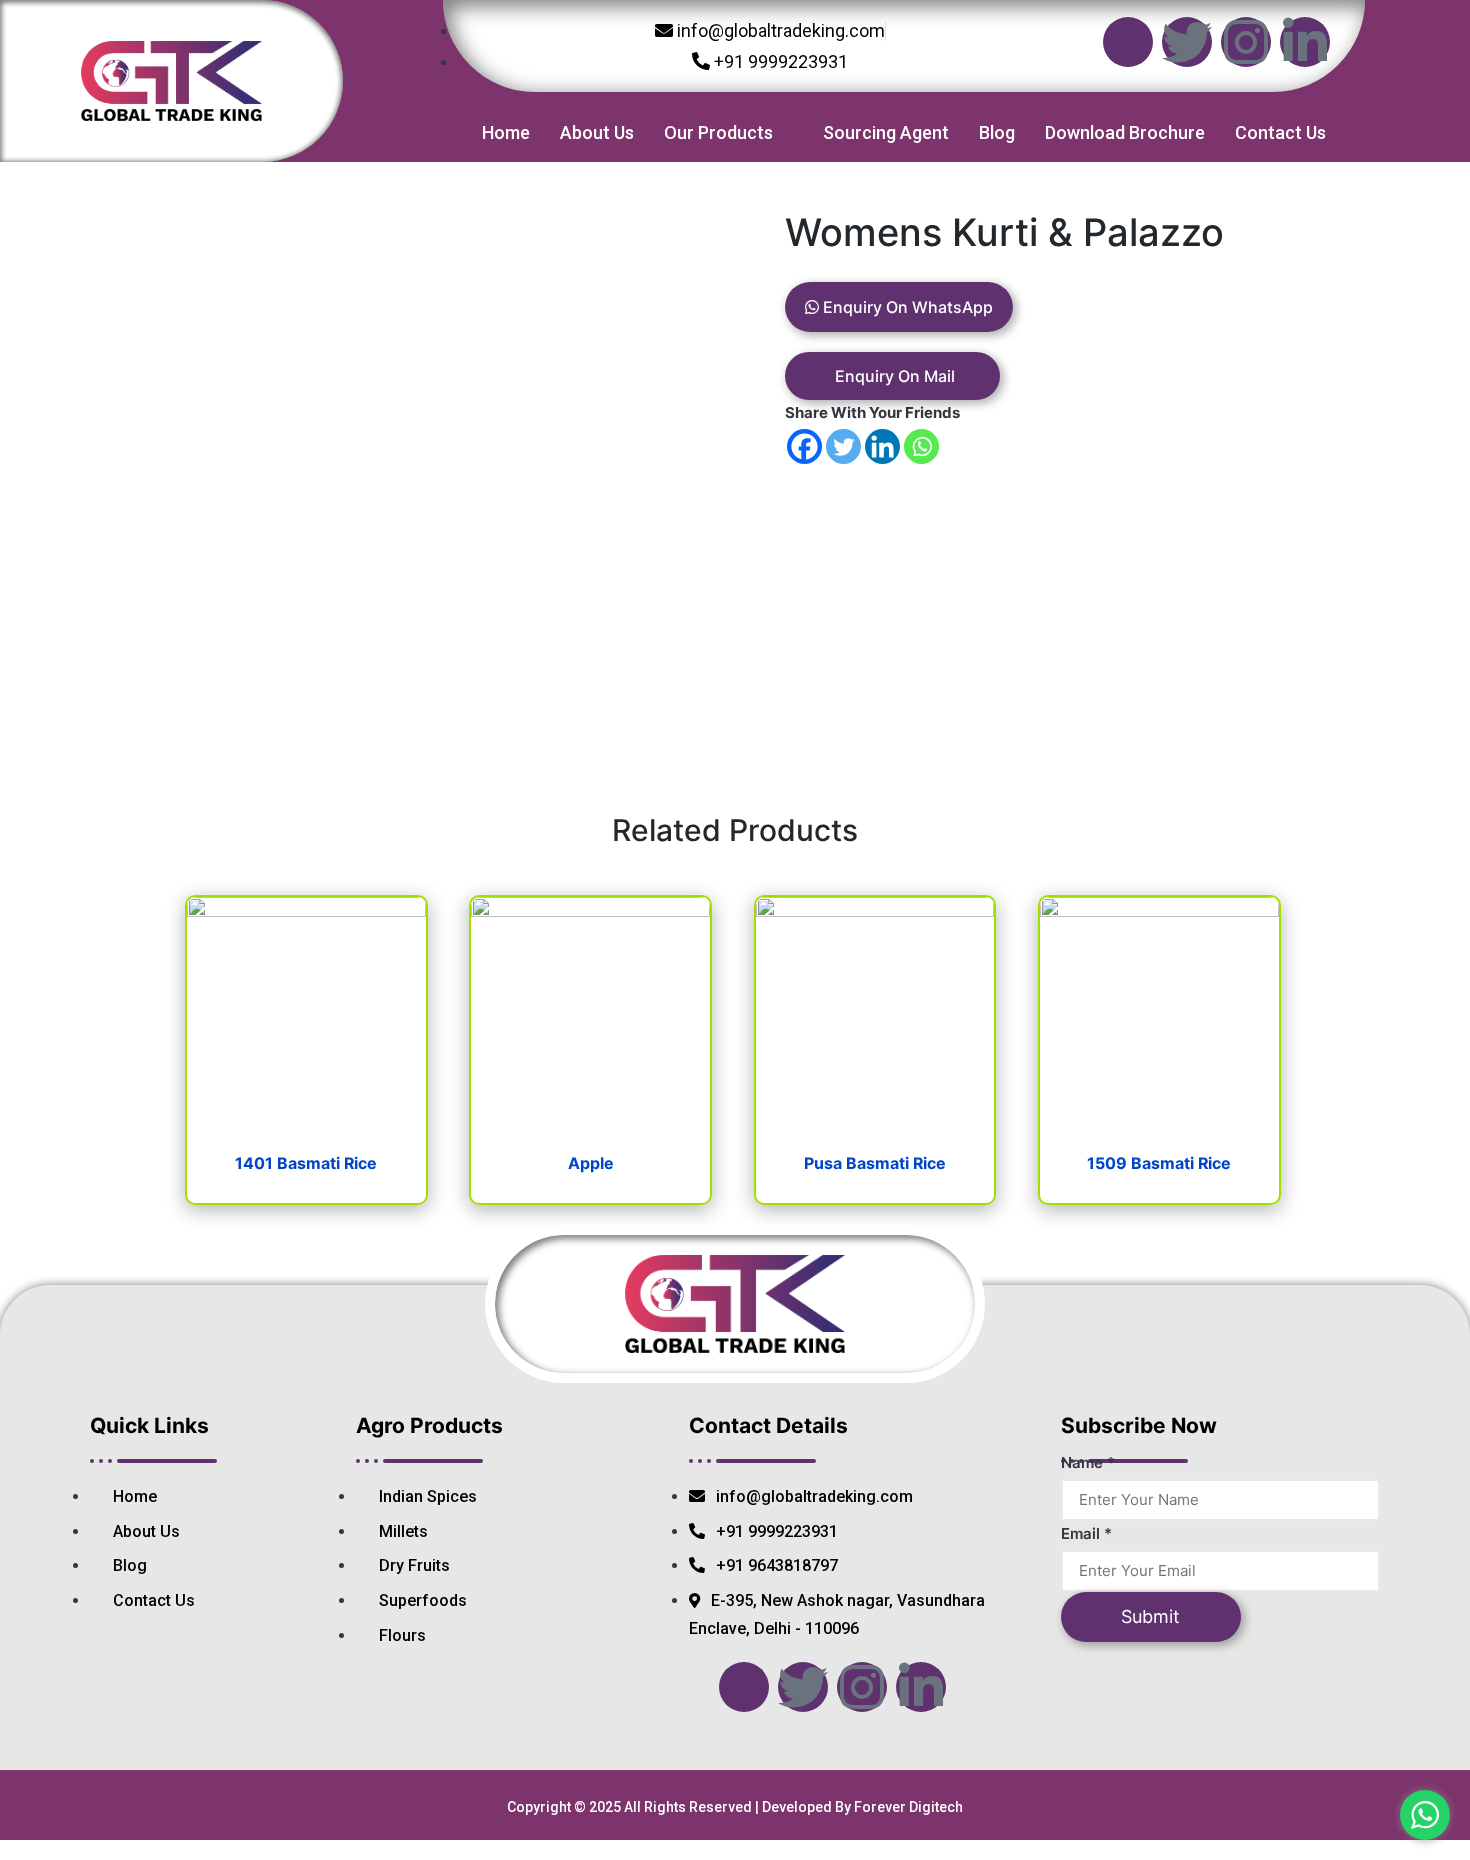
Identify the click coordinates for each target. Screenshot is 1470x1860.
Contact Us (1280, 132)
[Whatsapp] (921, 446)
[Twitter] (1187, 42)
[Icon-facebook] (1128, 42)
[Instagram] (1246, 42)
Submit (1150, 1616)
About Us (597, 132)
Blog (997, 132)
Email (1086, 1533)
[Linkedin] (882, 446)
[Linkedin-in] (1305, 42)
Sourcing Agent (886, 132)
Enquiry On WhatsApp (906, 307)
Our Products (718, 132)
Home (506, 132)
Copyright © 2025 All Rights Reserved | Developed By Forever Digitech (735, 1807)
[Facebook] (804, 446)
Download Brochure (1125, 132)
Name (1088, 1462)
